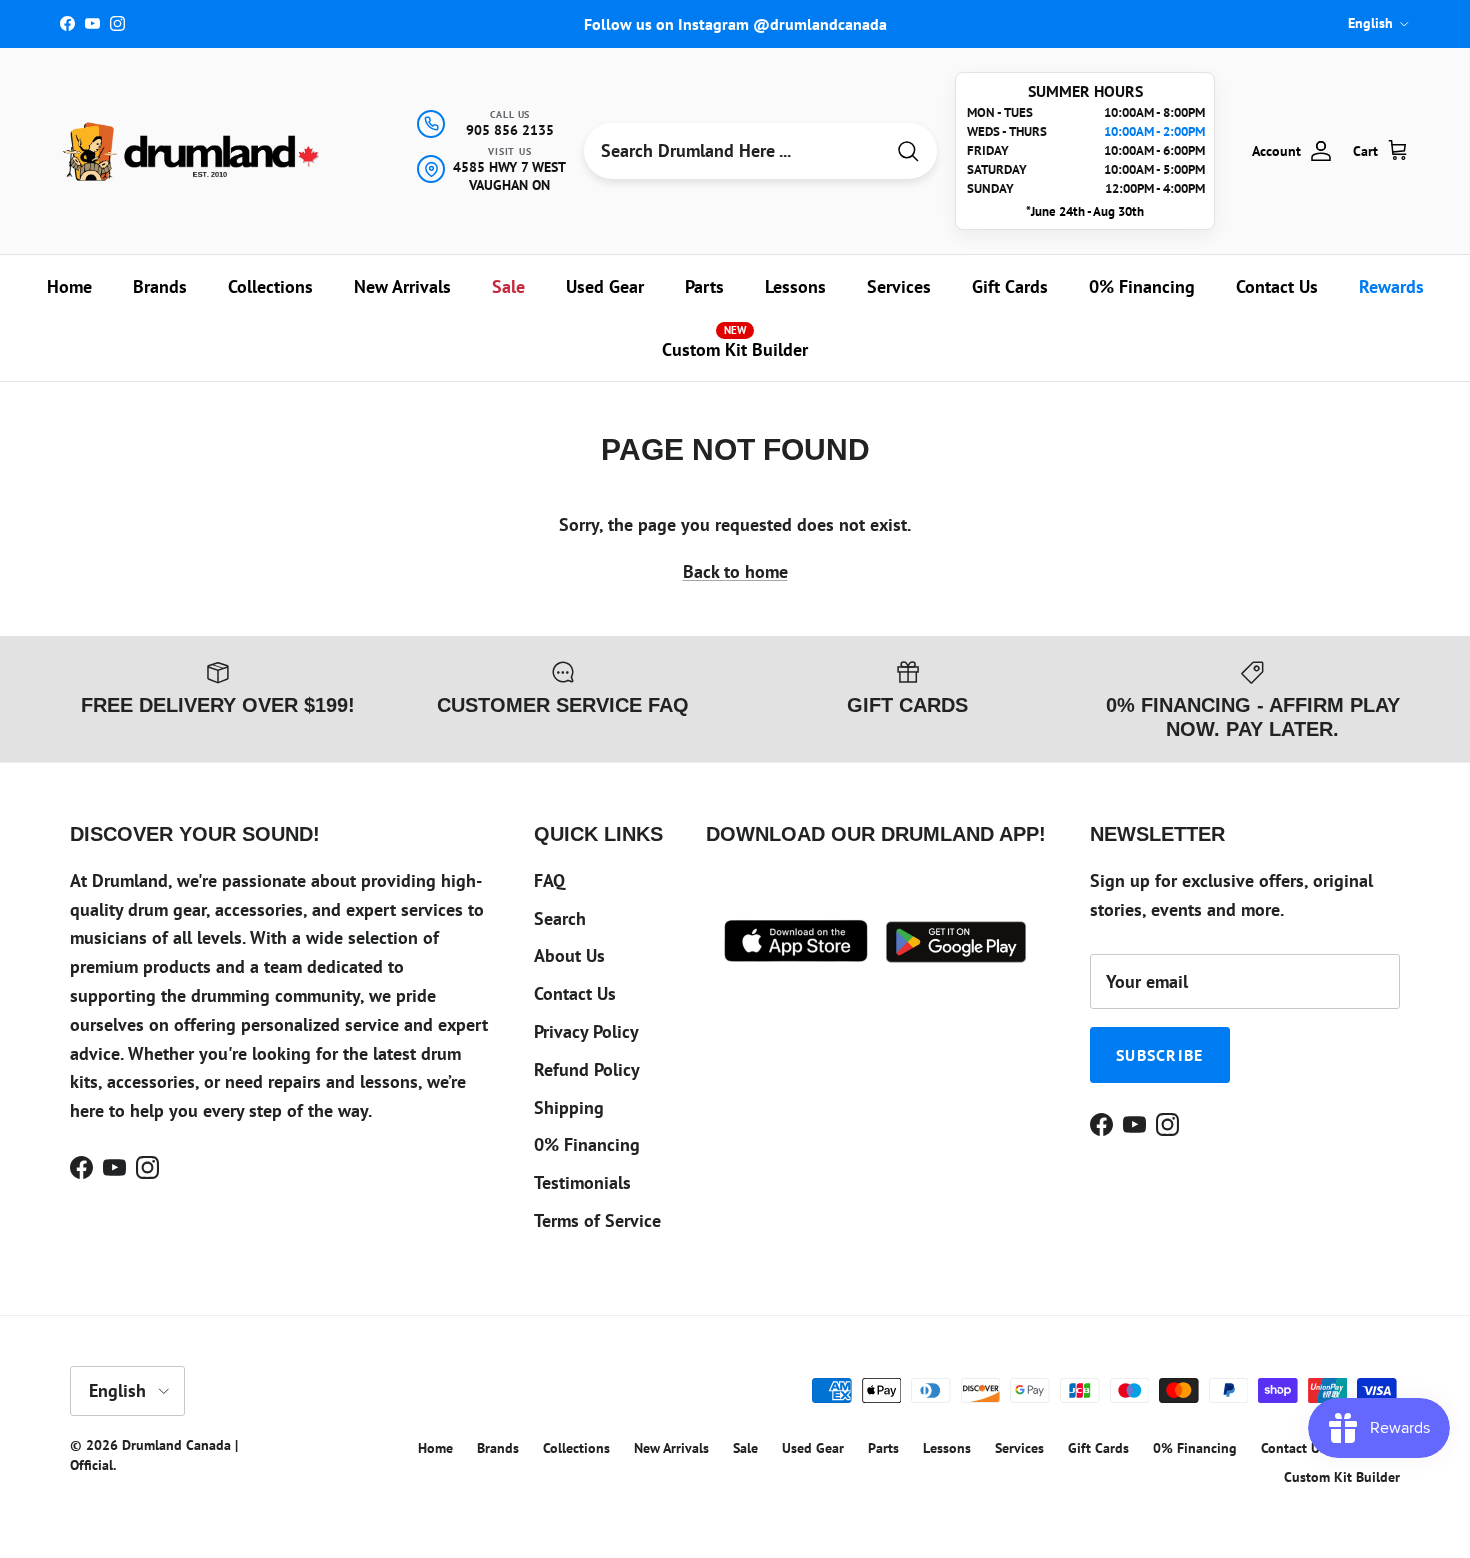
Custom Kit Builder (735, 342)
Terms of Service (597, 1220)
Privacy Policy (586, 1031)
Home (69, 286)
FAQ (549, 880)
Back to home (735, 571)
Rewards (1391, 286)
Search (560, 918)
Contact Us (1277, 286)
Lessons (795, 286)
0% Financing (1142, 286)
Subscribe (1160, 1055)
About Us (569, 955)
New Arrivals (402, 286)
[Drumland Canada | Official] (192, 151)
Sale (508, 286)
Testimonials (582, 1182)
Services (899, 286)
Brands (160, 286)
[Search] (908, 151)
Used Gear (605, 286)
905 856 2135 (510, 130)
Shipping (569, 1107)
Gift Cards (1010, 286)
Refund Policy (587, 1069)
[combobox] (733, 151)
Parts (704, 286)
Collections (270, 286)
